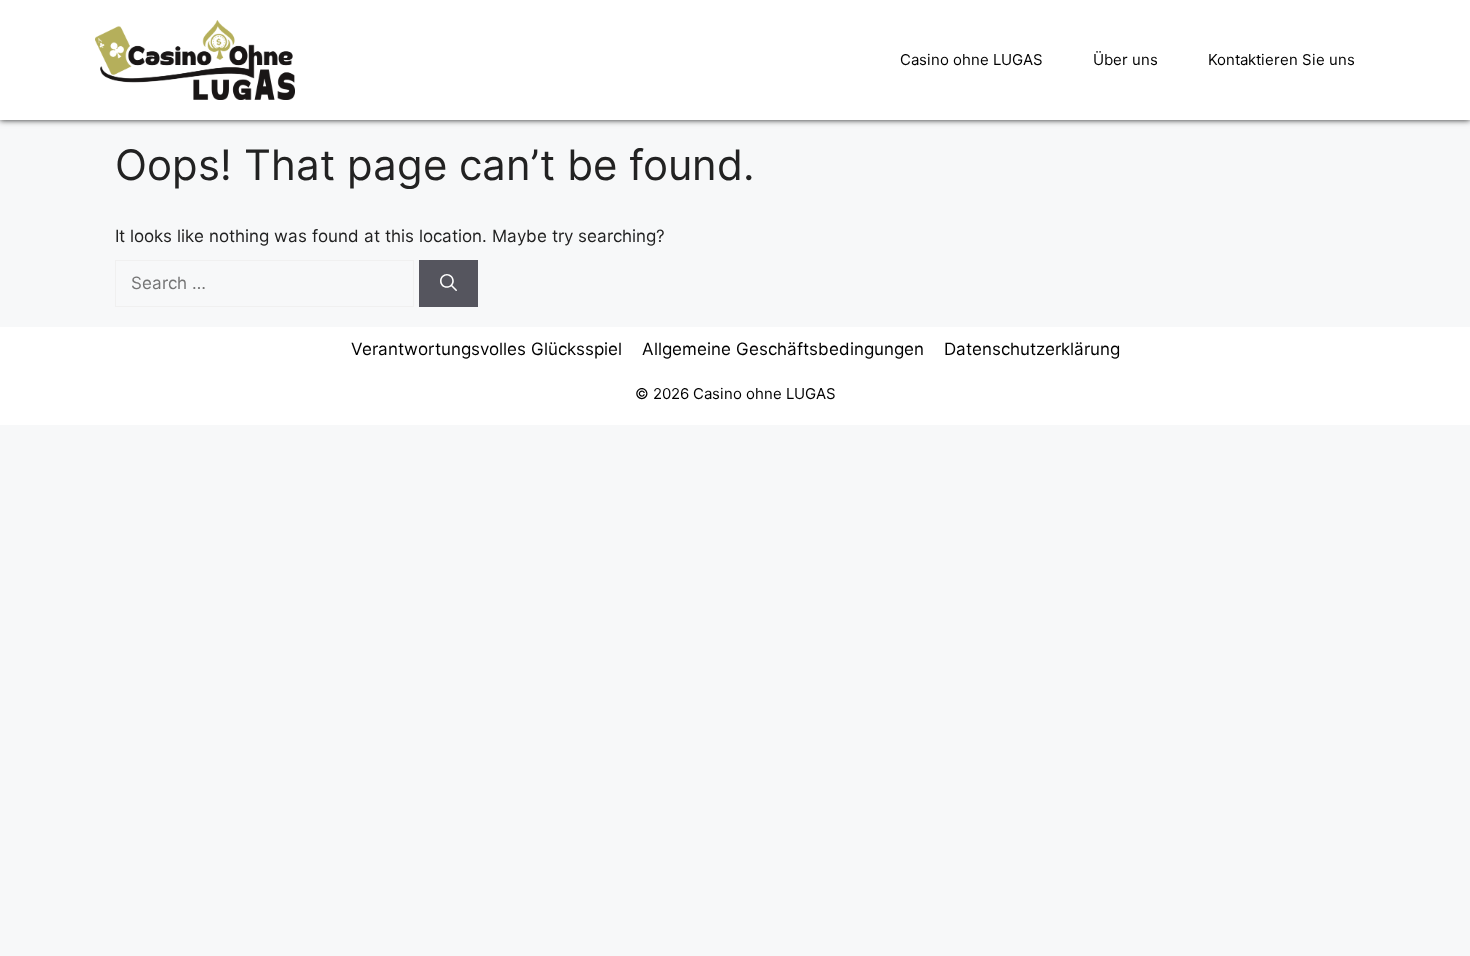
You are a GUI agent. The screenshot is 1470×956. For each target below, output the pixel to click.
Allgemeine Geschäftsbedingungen (783, 349)
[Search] (448, 284)
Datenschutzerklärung (1032, 349)
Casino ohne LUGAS (971, 59)
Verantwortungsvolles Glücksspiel (486, 349)
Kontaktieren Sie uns (1281, 59)
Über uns (1125, 59)
